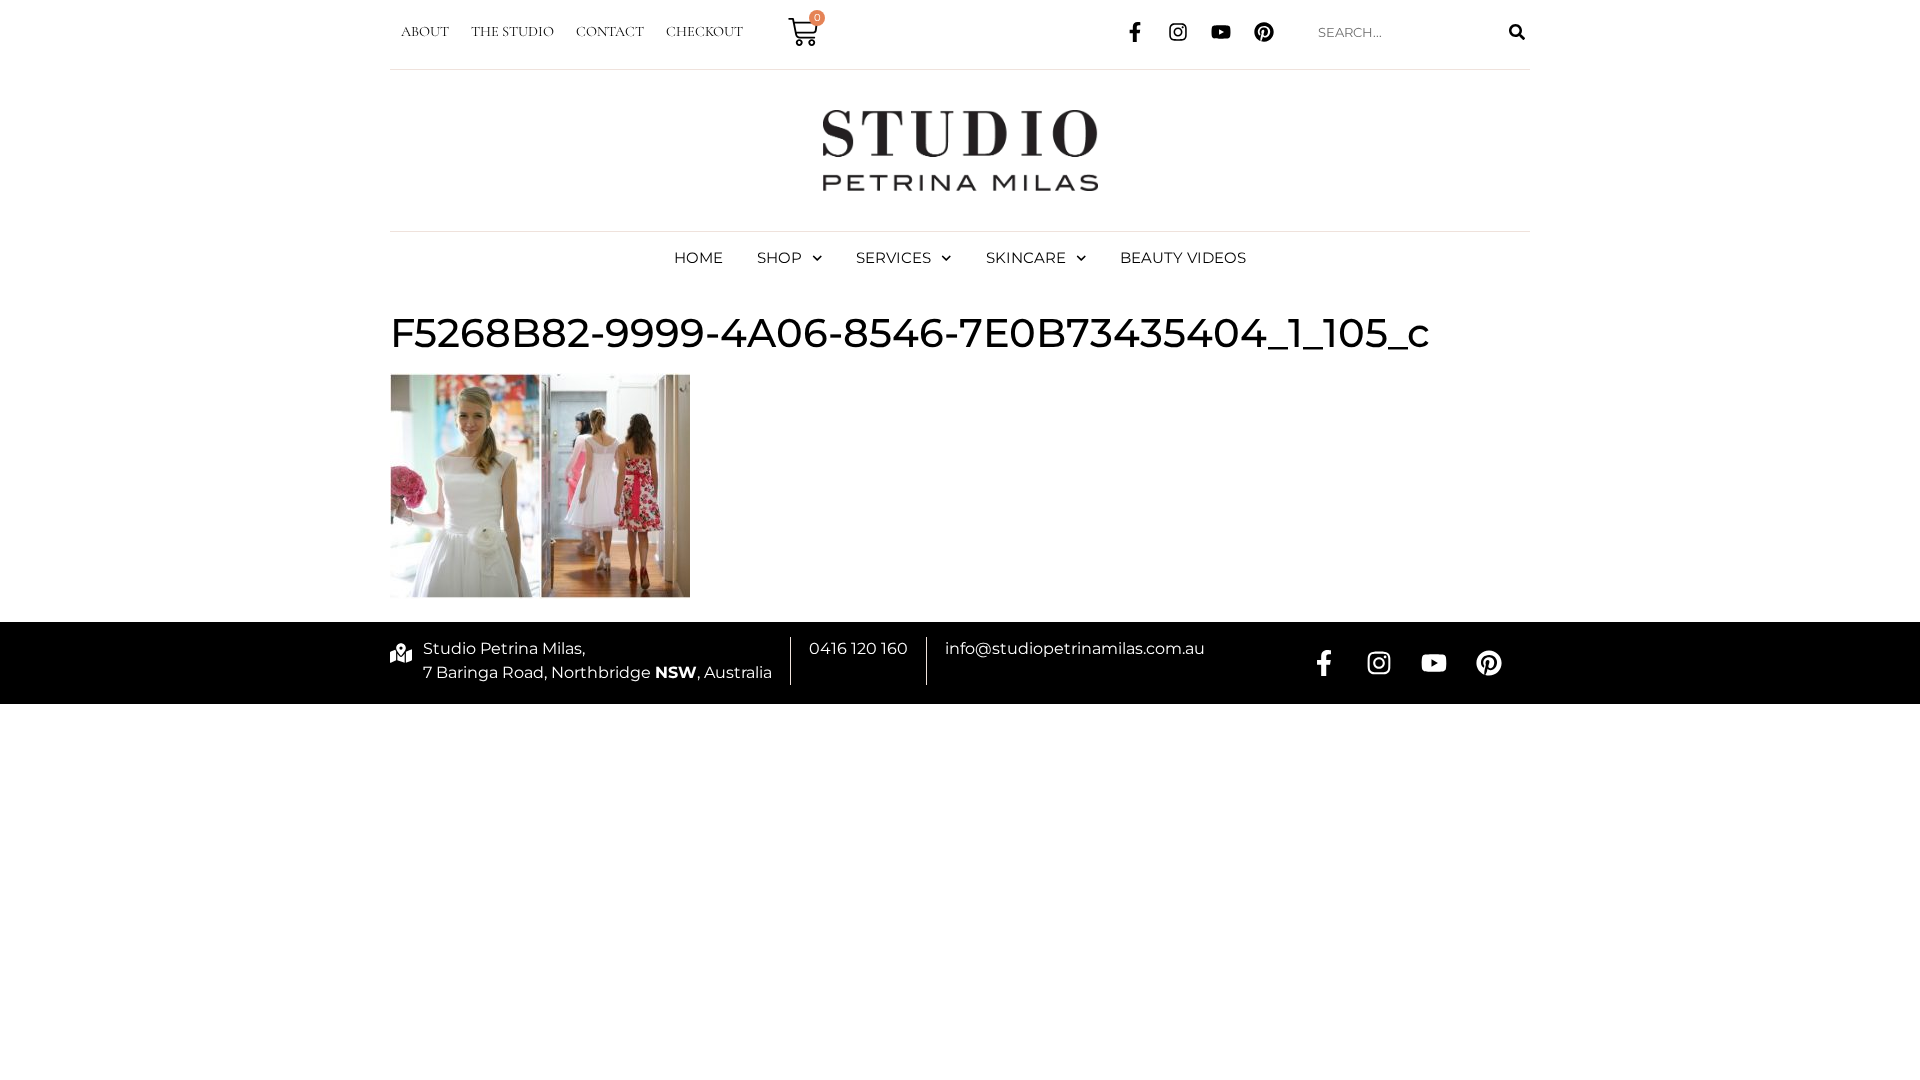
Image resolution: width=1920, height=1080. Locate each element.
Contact (610, 31)
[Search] (1516, 32)
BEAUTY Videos (1183, 257)
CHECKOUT (704, 31)
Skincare (1026, 257)
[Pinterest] (1264, 32)
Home (698, 257)
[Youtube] (1221, 32)
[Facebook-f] (1135, 32)
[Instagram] (1178, 32)
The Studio (512, 31)
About (425, 31)
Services (893, 257)
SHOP (779, 257)
